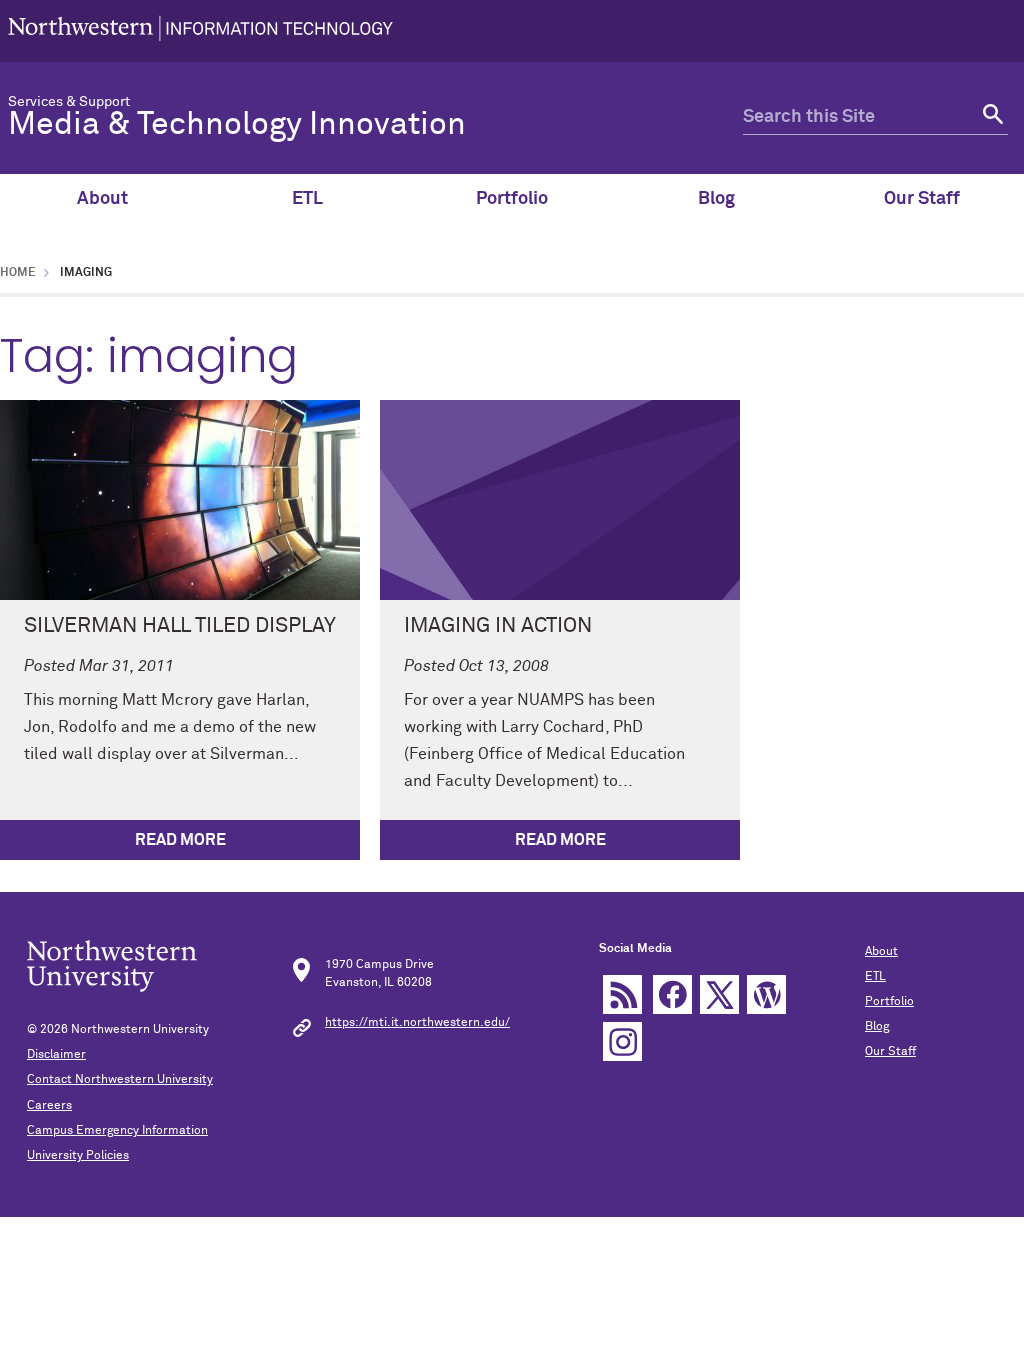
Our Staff (922, 199)
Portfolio (512, 199)
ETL (307, 199)
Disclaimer (56, 1055)
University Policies (78, 1156)
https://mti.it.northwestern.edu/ (417, 1023)
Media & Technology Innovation (237, 125)
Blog (716, 199)
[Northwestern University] (200, 31)
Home (18, 273)
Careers (49, 1106)
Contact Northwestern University (120, 1080)
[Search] (990, 117)
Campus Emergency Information (117, 1131)
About (102, 199)
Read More (180, 840)
